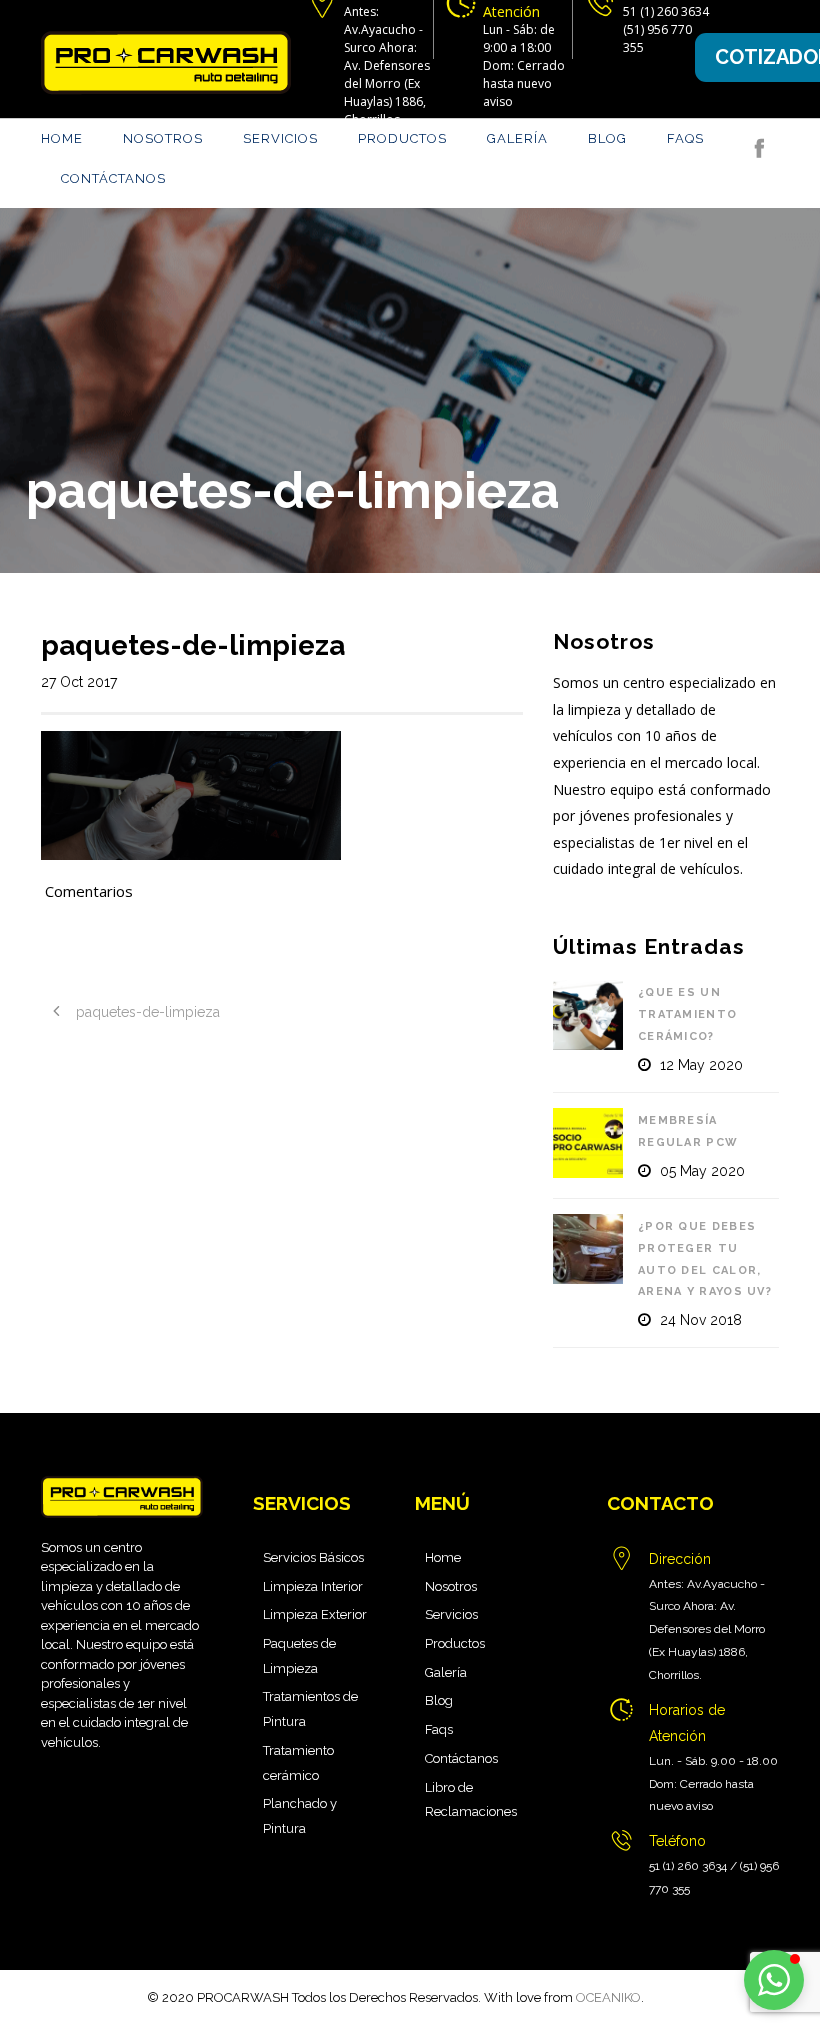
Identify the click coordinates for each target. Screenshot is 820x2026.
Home (62, 138)
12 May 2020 (701, 1065)
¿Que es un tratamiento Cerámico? (687, 1014)
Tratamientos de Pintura (310, 1709)
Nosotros (163, 138)
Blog (607, 138)
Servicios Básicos (313, 1557)
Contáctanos (113, 178)
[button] (774, 1980)
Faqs (685, 138)
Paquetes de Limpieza (299, 1656)
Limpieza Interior (313, 1586)
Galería (517, 138)
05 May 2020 (702, 1171)
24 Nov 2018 (701, 1320)
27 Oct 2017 (79, 682)
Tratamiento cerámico (298, 1763)
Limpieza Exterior (315, 1614)
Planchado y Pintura (300, 1816)
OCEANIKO (608, 1997)
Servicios (280, 138)
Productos (402, 138)
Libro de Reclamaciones (471, 1800)
